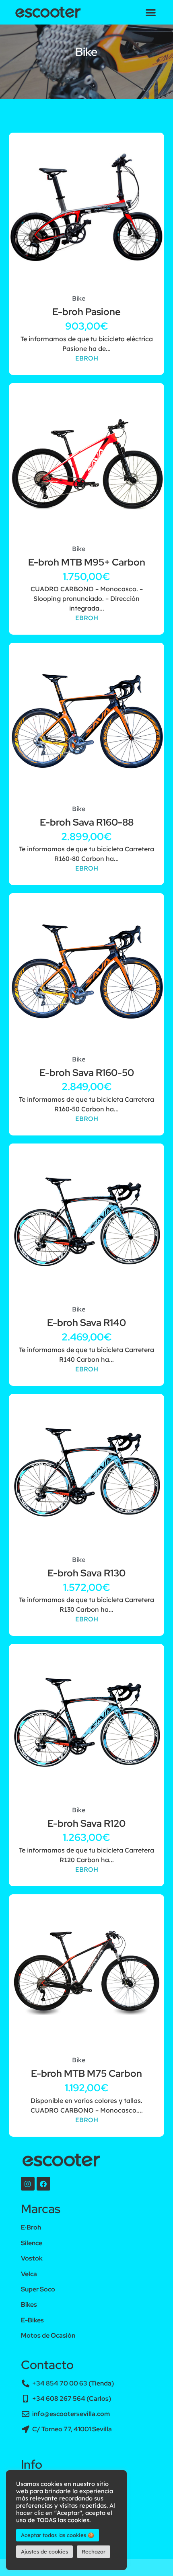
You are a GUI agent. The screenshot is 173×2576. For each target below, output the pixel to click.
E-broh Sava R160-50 (87, 1073)
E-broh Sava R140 (86, 1323)
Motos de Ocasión (48, 2335)
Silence (32, 2243)
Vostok (32, 2258)
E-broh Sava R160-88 (87, 822)
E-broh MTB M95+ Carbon (87, 562)
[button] (151, 12)
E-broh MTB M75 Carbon (86, 2073)
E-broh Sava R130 (86, 1573)
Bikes (29, 2304)
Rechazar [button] (94, 2551)
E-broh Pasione (86, 312)
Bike (79, 298)
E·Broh (31, 2227)
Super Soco (38, 2289)
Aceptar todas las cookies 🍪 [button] (58, 2535)
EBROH (87, 358)
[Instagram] (28, 2184)
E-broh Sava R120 (86, 1823)
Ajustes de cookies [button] (44, 2551)
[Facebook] (43, 2184)
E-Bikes (32, 2320)
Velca (29, 2274)
